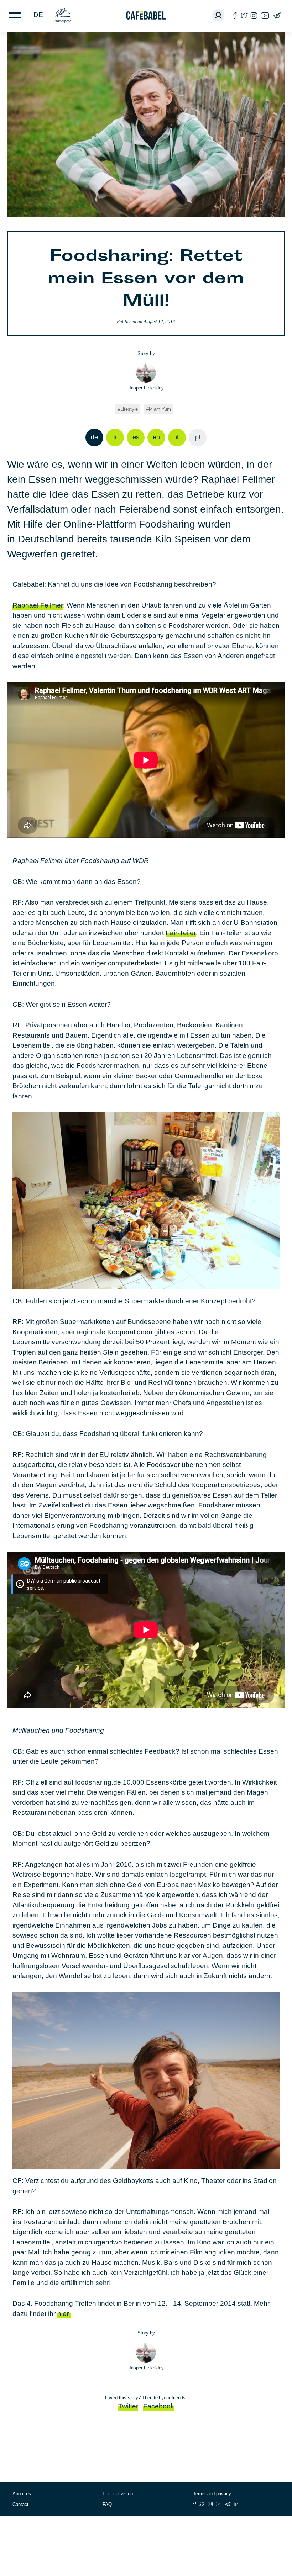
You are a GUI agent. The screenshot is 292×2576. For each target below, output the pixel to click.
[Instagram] (254, 15)
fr (115, 437)
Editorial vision (118, 2494)
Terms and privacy (212, 2494)
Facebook (159, 2406)
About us (22, 2494)
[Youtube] (265, 15)
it (177, 437)
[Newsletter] (277, 15)
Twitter (128, 2406)
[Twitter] (244, 15)
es (136, 437)
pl (198, 437)
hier (64, 2314)
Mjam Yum (160, 409)
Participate (62, 21)
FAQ (107, 2504)
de (38, 15)
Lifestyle (129, 409)
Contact (20, 2504)
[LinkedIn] (236, 2504)
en (156, 437)
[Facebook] (235, 15)
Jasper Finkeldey (146, 388)
